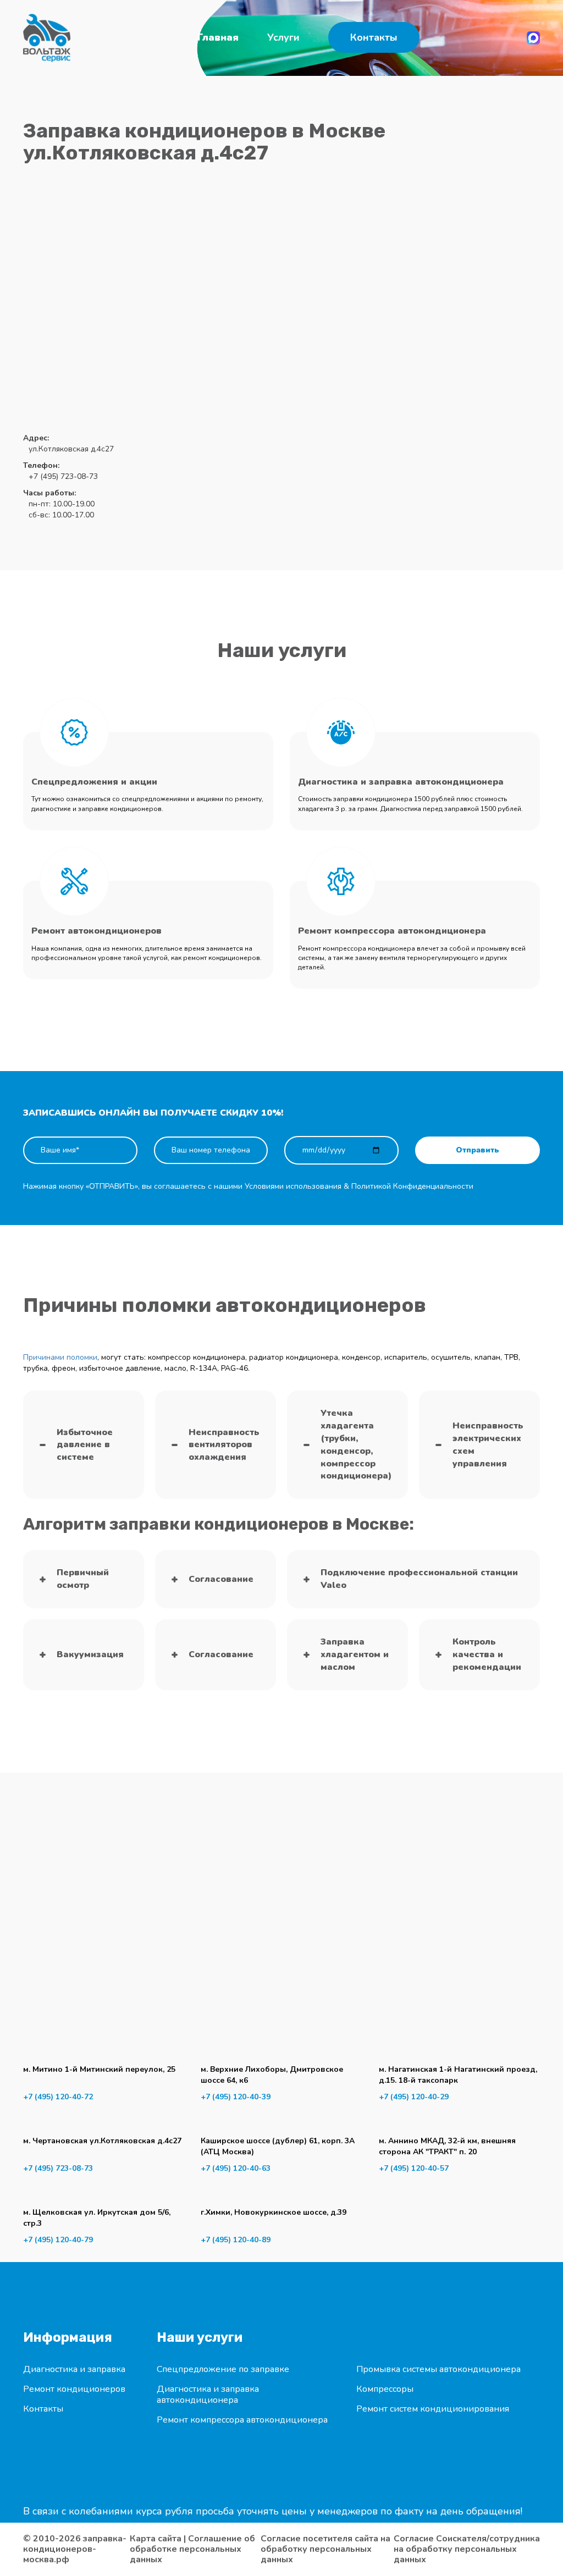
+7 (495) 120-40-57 (414, 2168)
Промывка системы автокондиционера (438, 2369)
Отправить (478, 1150)
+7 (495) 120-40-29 (414, 2097)
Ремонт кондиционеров (74, 2389)
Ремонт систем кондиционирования (433, 2409)
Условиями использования (293, 1186)
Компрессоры (385, 2389)
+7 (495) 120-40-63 (236, 2168)
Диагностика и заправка (74, 2369)
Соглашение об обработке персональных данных (192, 2549)
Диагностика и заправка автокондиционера (208, 2395)
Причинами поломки (60, 1357)
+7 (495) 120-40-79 (58, 2240)
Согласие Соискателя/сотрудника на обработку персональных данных (467, 2549)
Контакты (374, 37)
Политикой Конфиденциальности (412, 1186)
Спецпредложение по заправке (223, 2369)
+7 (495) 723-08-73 (58, 2168)
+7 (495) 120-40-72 (58, 2097)
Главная (218, 37)
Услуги (283, 37)
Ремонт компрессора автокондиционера (242, 2420)
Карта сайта (156, 2539)
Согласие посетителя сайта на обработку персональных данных (325, 2549)
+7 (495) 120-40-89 (236, 2240)
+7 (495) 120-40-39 (236, 2097)
